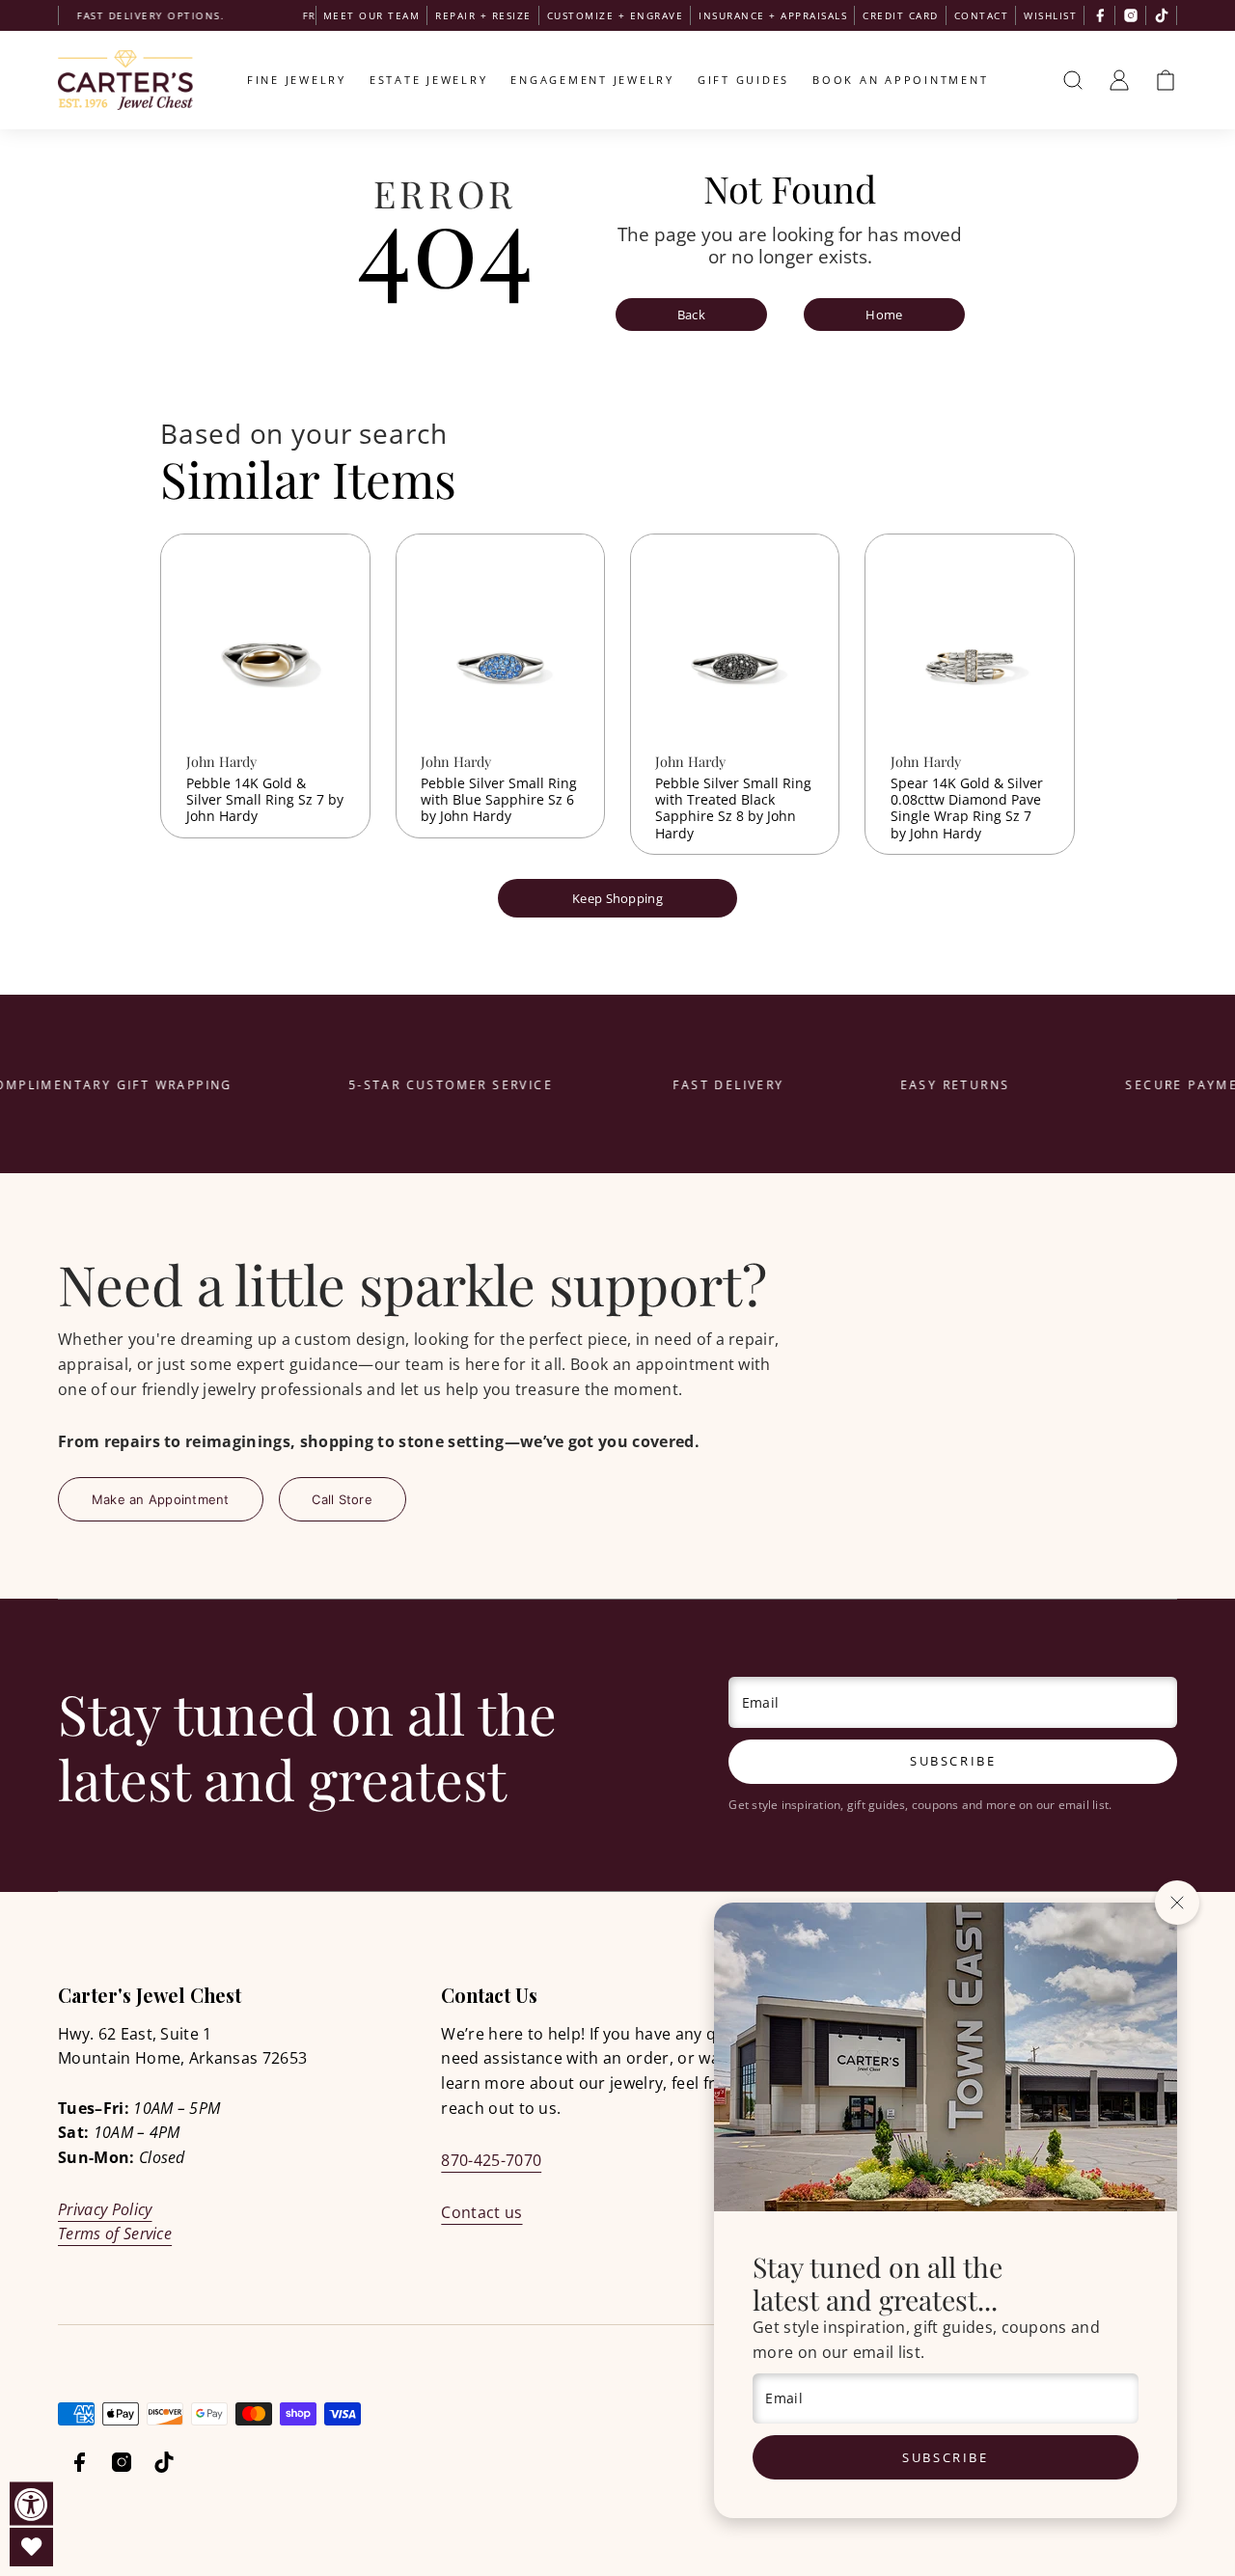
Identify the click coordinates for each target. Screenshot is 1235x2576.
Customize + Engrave (616, 15)
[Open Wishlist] (31, 2547)
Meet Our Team (372, 15)
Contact (982, 15)
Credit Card (901, 15)
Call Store (342, 1499)
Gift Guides (743, 80)
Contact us (481, 2212)
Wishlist (1050, 15)
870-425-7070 (491, 2160)
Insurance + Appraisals (773, 15)
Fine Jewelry (297, 80)
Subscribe (945, 2457)
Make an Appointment (161, 1499)
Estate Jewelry (429, 80)
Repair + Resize (483, 15)
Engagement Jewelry (592, 80)
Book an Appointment (900, 80)
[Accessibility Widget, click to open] (31, 2504)
